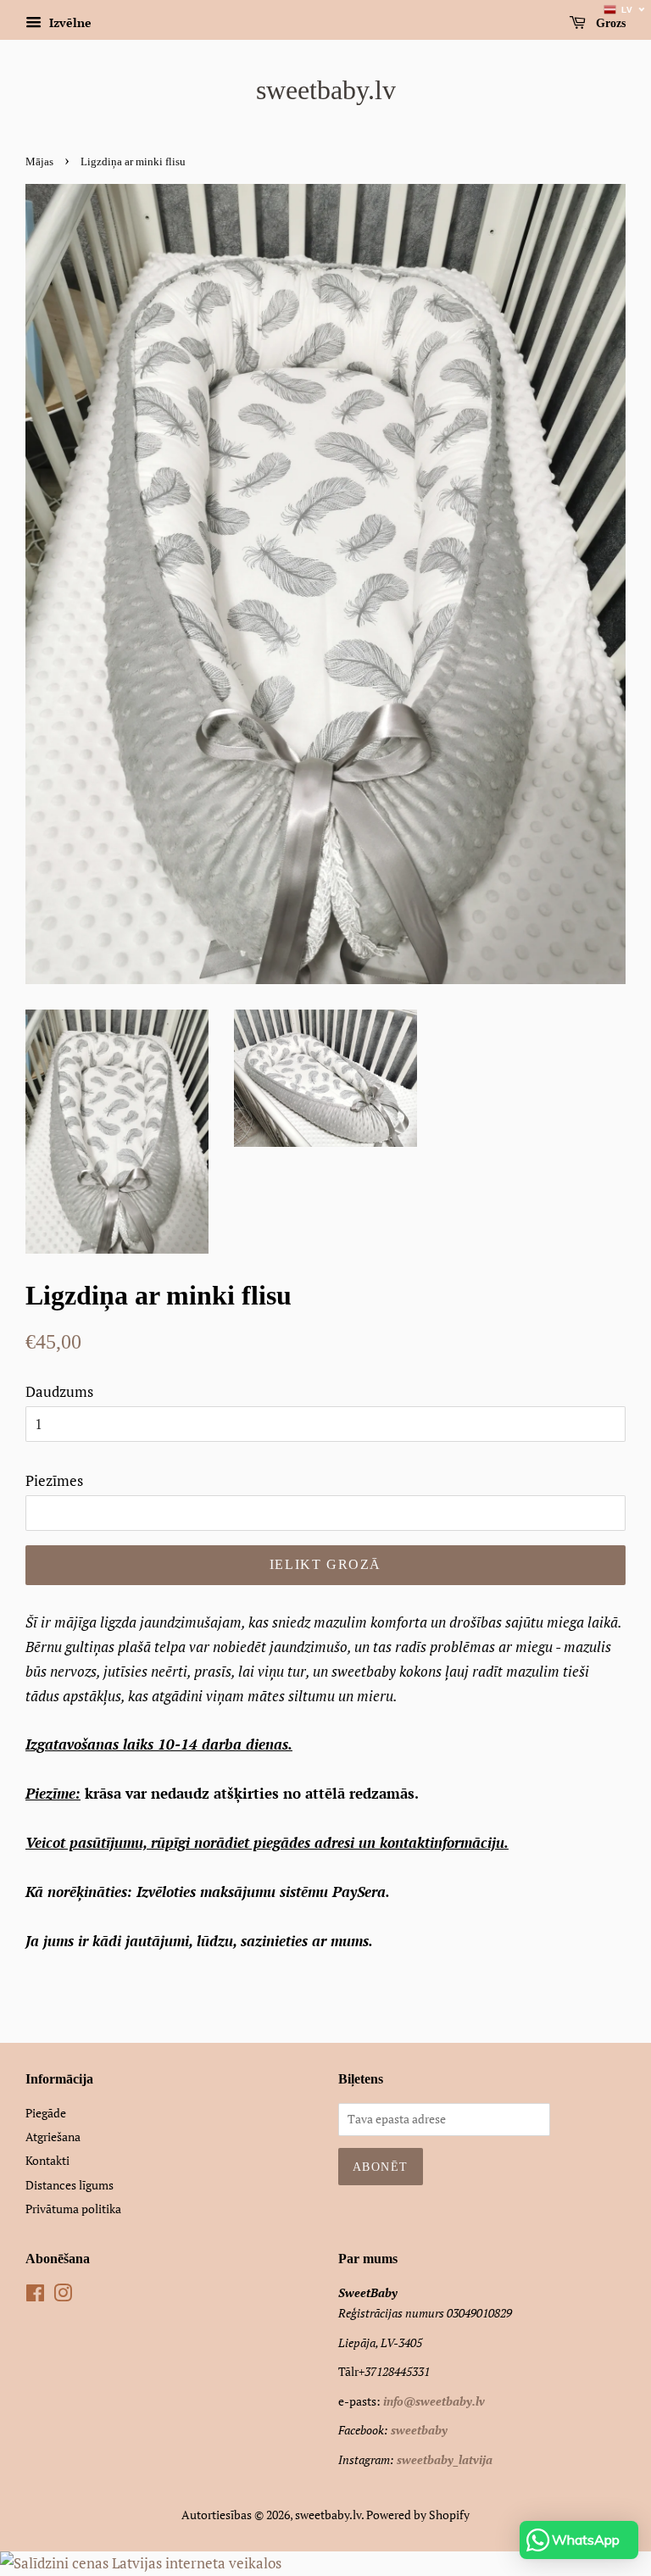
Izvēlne (69, 22)
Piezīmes (54, 1480)
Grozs (609, 23)
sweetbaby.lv (326, 90)
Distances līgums (70, 2185)
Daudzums (59, 1391)
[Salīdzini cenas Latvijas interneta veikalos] (141, 2563)
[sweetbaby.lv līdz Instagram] (63, 2296)
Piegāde (46, 2113)
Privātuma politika (73, 2209)
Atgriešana (53, 2136)
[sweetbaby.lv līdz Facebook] (35, 2296)
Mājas (39, 162)
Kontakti (47, 2160)
